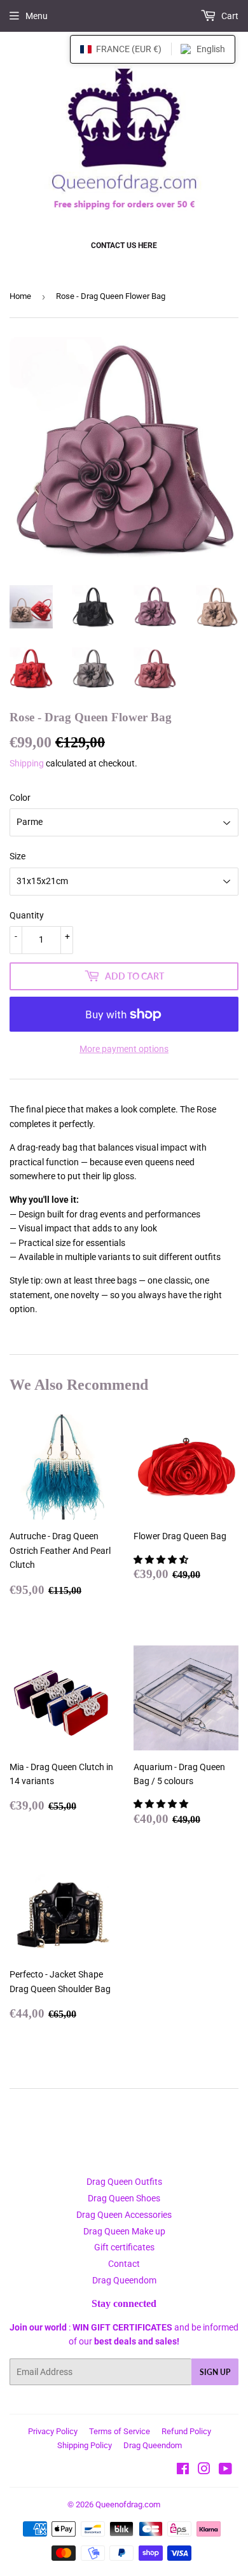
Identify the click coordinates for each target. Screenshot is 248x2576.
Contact (124, 2264)
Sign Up (215, 2372)
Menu (37, 16)
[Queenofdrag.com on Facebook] (183, 2470)
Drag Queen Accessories (124, 2215)
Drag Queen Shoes (124, 2198)
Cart (229, 16)
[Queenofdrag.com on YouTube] (225, 2470)
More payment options (124, 1049)
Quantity (27, 915)
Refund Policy (186, 2431)
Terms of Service (120, 2431)
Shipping (27, 763)
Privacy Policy (53, 2431)
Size (17, 856)
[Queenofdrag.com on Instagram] (204, 2470)
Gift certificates (124, 2247)
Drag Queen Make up (124, 2231)
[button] (162, 1560)
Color (20, 798)
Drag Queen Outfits (124, 2182)
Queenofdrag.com (128, 2504)
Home (20, 296)
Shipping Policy (85, 2445)
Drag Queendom (124, 2280)
